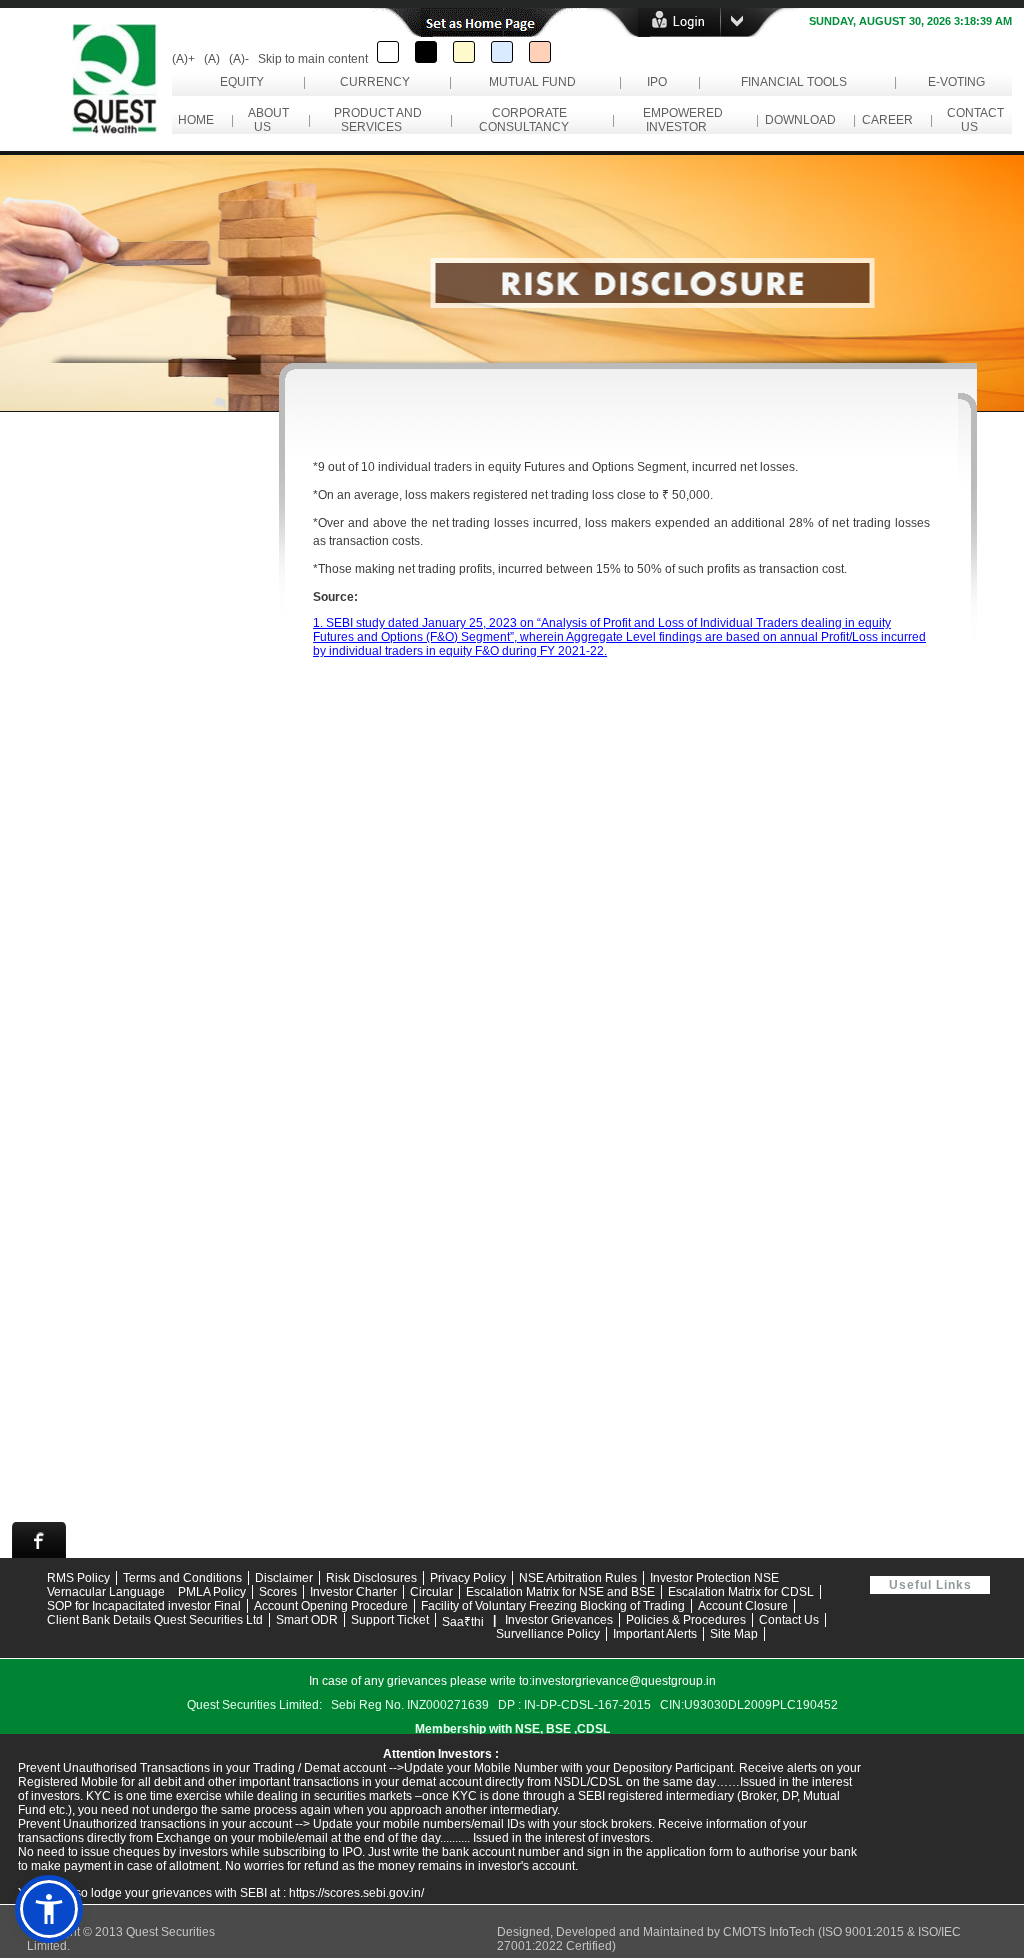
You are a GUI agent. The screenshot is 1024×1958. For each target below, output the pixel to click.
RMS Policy (78, 1578)
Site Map (734, 1634)
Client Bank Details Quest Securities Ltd (155, 1620)
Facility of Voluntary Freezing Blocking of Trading (553, 1606)
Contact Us (972, 120)
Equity (242, 82)
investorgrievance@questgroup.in (624, 1681)
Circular (431, 1592)
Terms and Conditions (182, 1578)
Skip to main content (313, 59)
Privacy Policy (468, 1578)
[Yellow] (464, 52)
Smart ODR (307, 1620)
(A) (212, 59)
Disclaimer (284, 1578)
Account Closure (743, 1606)
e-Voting (956, 82)
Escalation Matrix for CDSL (741, 1592)
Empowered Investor (680, 120)
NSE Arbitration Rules (578, 1578)
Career (887, 120)
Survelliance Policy (548, 1634)
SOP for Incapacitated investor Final (144, 1606)
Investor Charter (353, 1592)
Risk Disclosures (371, 1578)
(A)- (239, 59)
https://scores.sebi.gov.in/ (356, 1893)
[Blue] (502, 52)
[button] (49, 1909)
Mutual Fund (532, 82)
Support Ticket (390, 1620)
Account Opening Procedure (331, 1606)
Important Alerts (655, 1634)
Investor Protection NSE (714, 1578)
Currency (375, 82)
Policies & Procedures (686, 1620)
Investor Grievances (559, 1620)
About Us (265, 120)
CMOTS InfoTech (770, 1932)
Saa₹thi (463, 1622)
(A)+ (183, 59)
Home (196, 120)
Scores (278, 1592)
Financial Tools (794, 82)
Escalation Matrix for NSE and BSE (560, 1592)
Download (800, 120)
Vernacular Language (106, 1592)
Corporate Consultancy (527, 120)
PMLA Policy (212, 1592)
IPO (657, 82)
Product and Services (375, 120)
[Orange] (540, 52)
